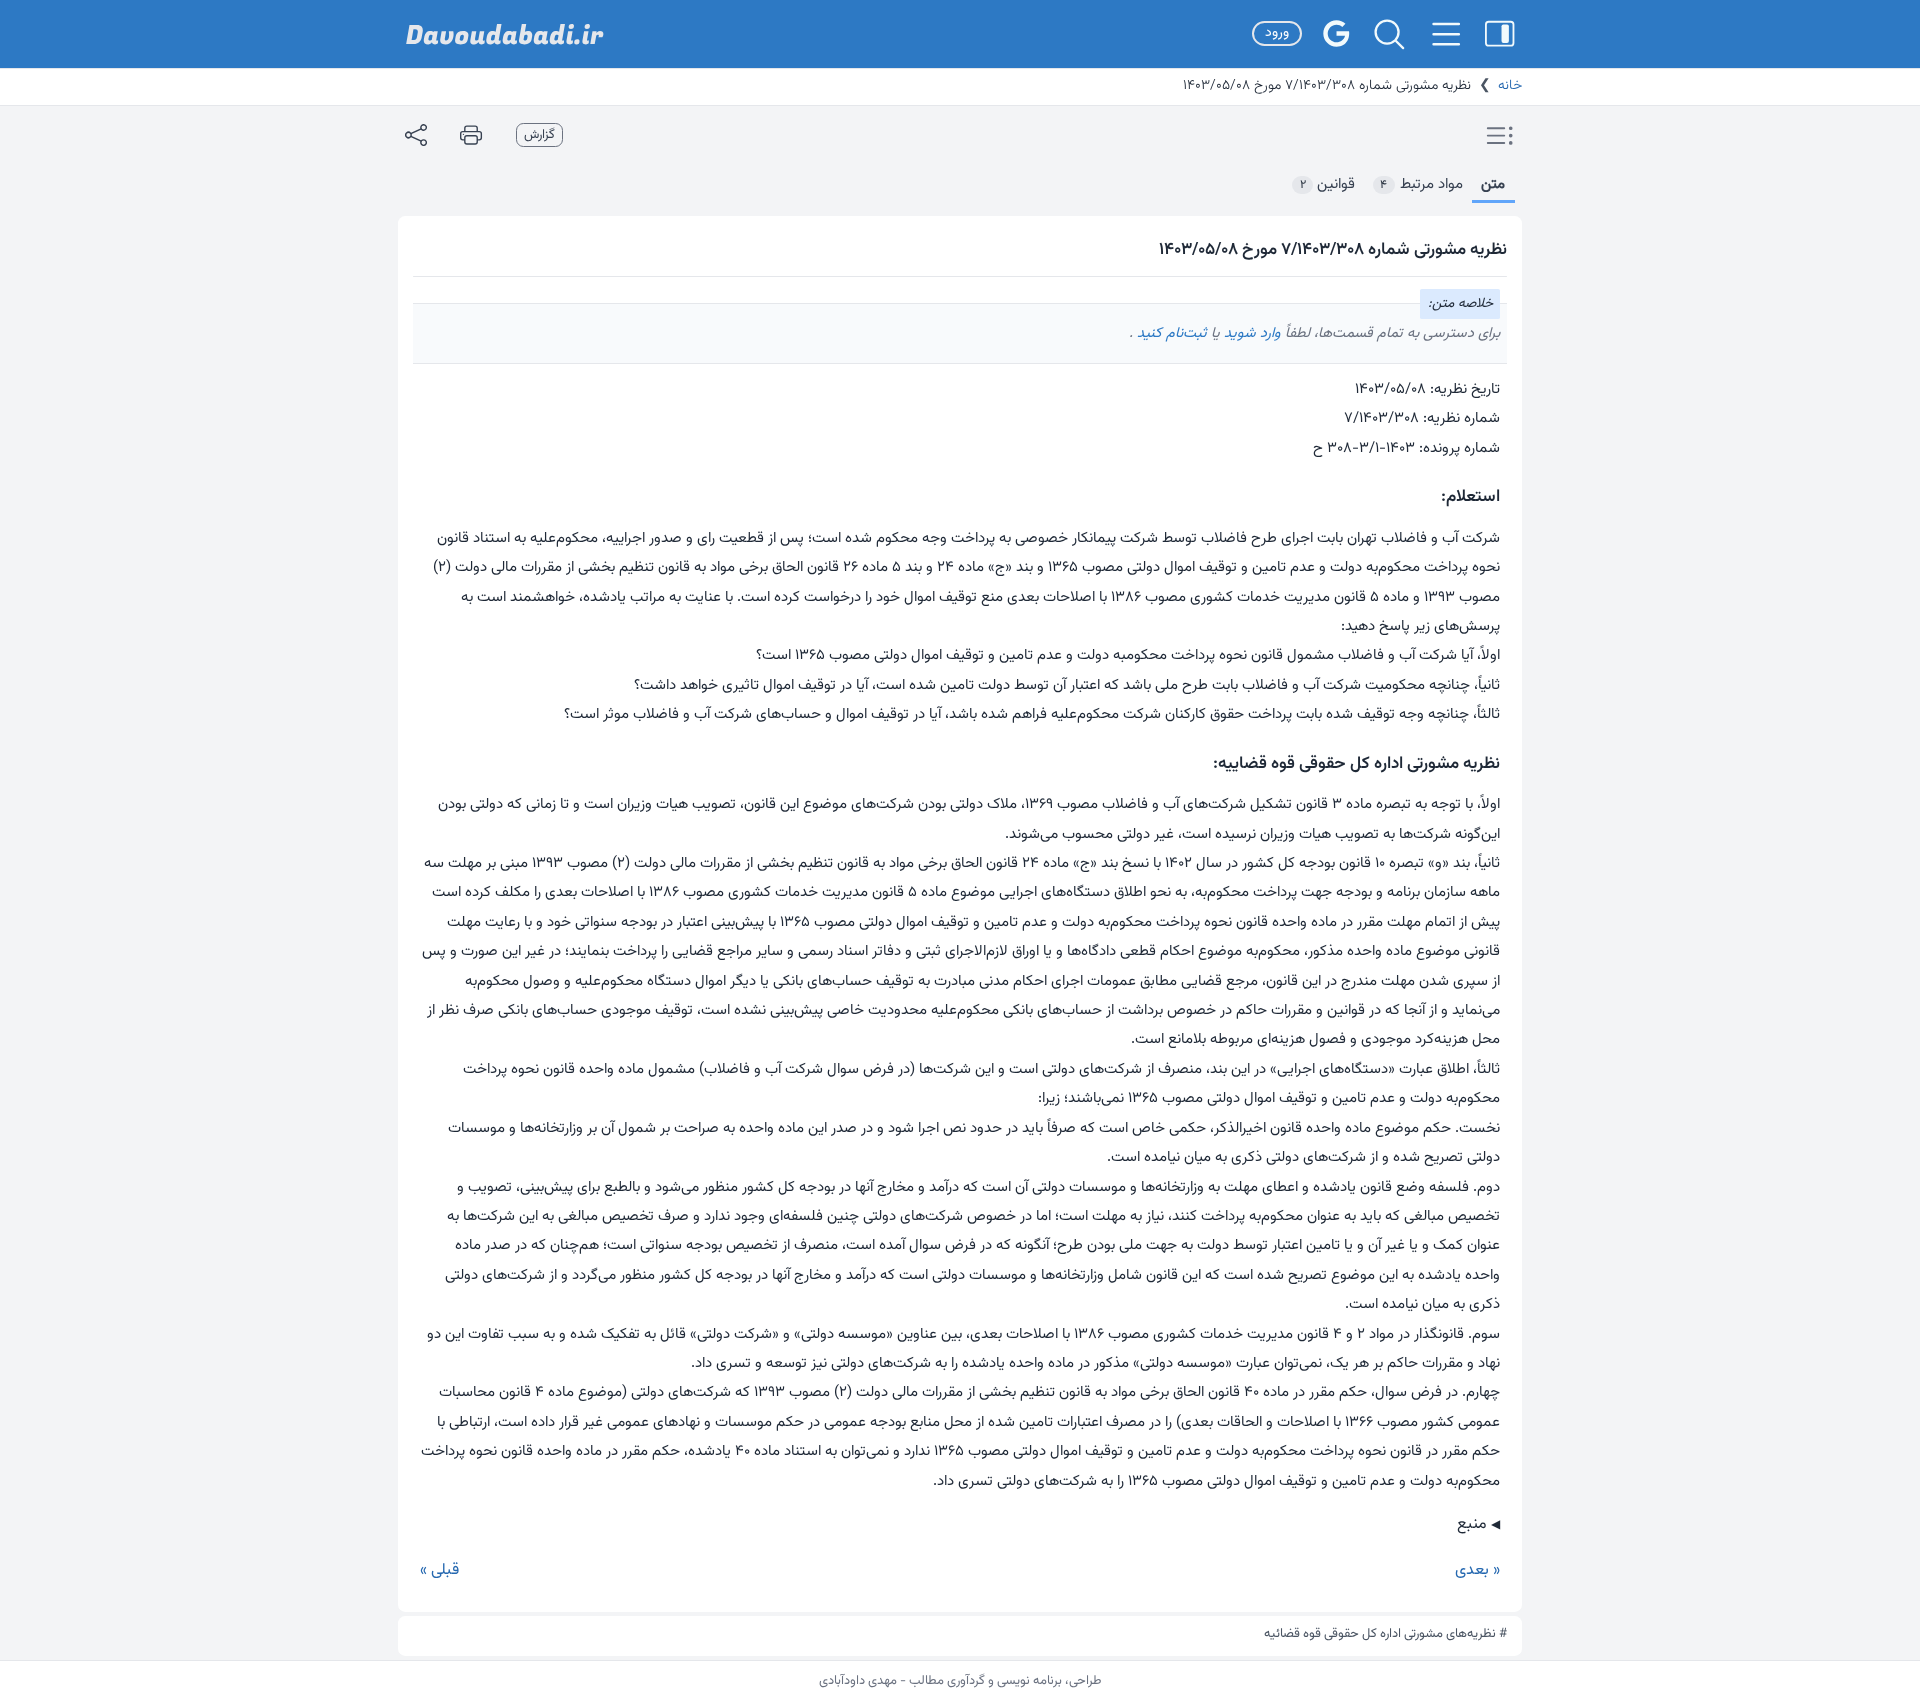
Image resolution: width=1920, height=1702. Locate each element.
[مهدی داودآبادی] (505, 34)
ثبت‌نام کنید (1170, 333)
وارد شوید (1250, 333)
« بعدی (1477, 1570)
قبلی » (439, 1570)
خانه (1510, 86)
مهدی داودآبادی (858, 1681)
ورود (1277, 33)
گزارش (539, 135)
